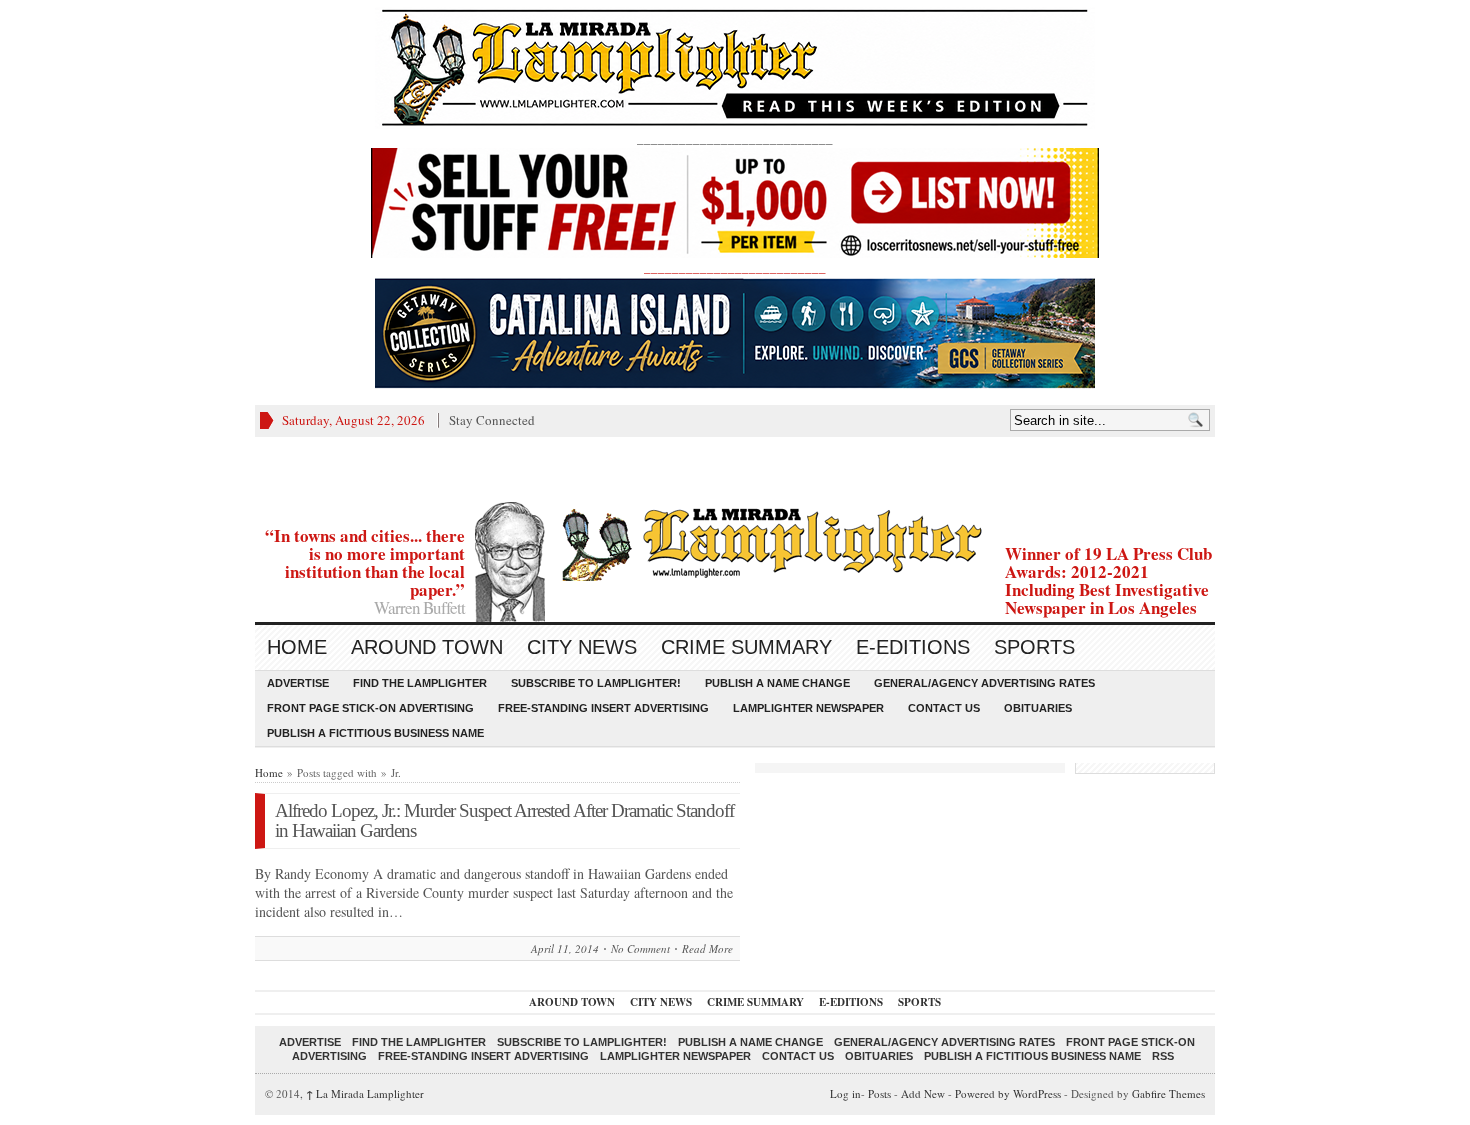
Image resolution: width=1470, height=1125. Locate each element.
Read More (707, 948)
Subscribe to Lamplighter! (596, 683)
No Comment (640, 948)
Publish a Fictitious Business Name (375, 733)
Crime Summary (746, 647)
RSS (1163, 1056)
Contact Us (944, 708)
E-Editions (913, 647)
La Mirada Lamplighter (365, 1093)
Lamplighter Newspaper (808, 708)
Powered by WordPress (1008, 1093)
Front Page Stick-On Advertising (370, 708)
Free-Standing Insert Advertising (603, 708)
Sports (1034, 647)
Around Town (427, 647)
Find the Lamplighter (420, 683)
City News (582, 647)
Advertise (298, 683)
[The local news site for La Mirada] (735, 541)
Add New (923, 1093)
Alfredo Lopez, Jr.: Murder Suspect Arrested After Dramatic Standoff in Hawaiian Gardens (504, 820)
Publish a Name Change (777, 683)
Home (297, 647)
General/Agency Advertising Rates (984, 683)
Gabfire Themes (1168, 1093)
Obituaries (1038, 708)
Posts (879, 1093)
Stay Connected (492, 420)
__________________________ (735, 267)
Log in (845, 1093)
